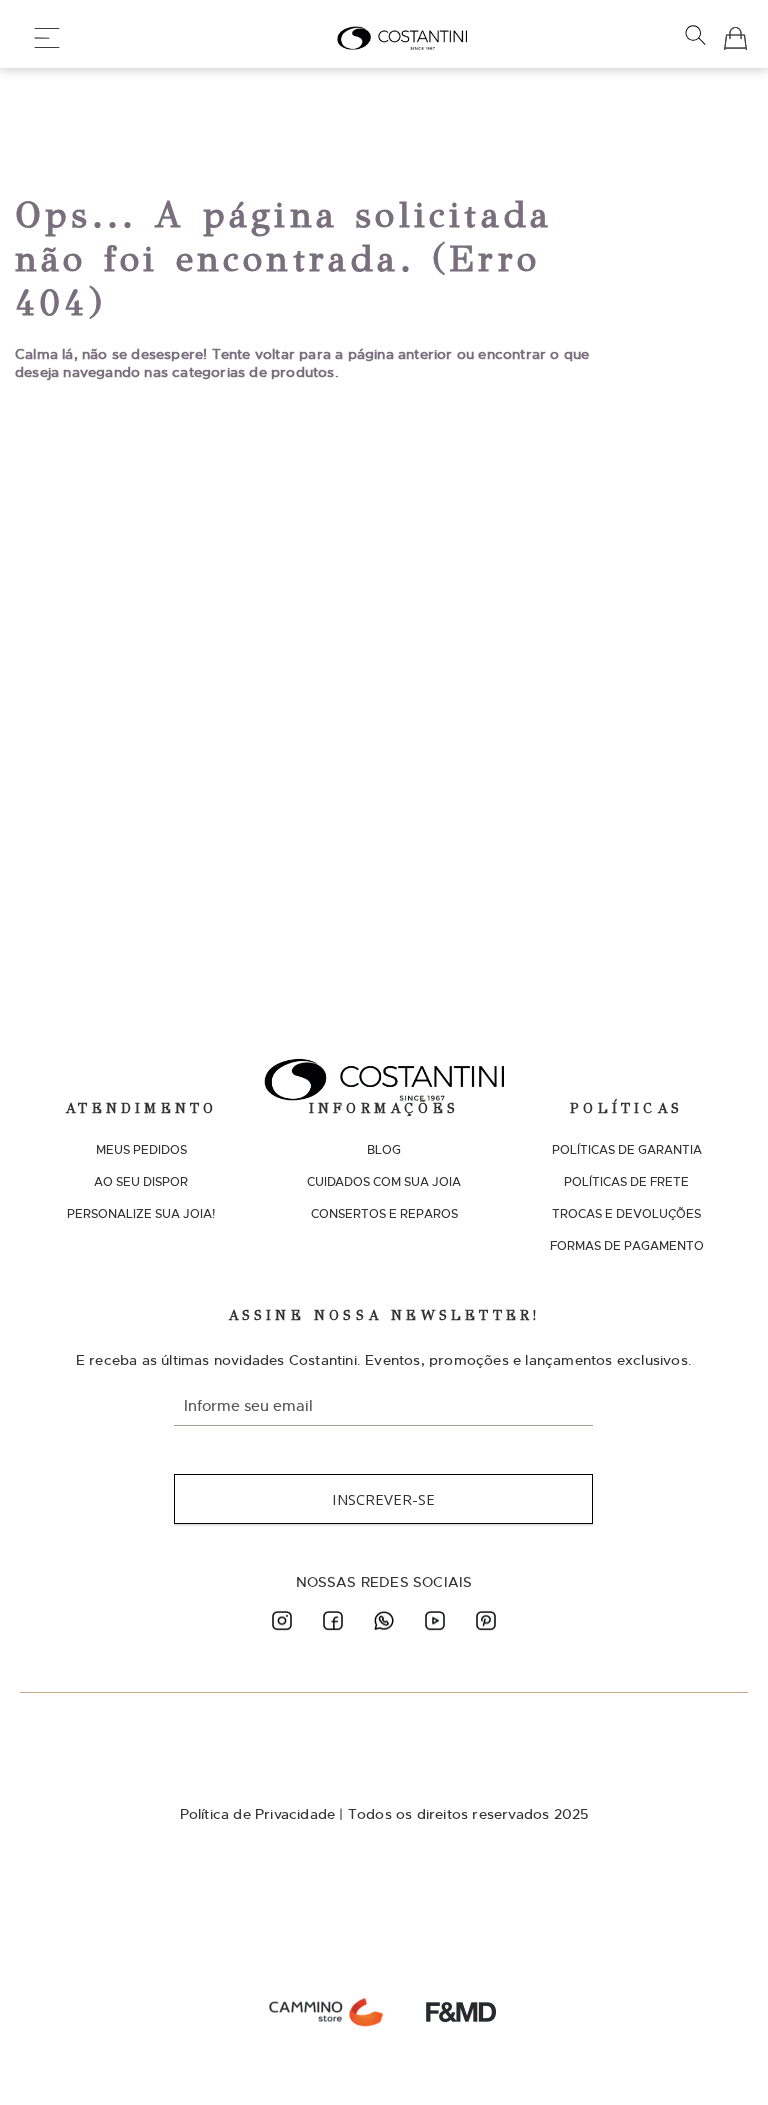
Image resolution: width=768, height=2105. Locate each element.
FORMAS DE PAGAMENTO (627, 1246)
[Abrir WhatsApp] (718, 2054)
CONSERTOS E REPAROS (384, 1214)
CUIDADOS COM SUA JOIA (384, 1182)
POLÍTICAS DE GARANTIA (627, 1150)
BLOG (384, 1150)
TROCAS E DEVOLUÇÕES (626, 1214)
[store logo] (402, 38)
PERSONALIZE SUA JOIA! (141, 1214)
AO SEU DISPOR (141, 1182)
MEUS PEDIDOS (141, 1150)
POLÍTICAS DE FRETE (626, 1182)
